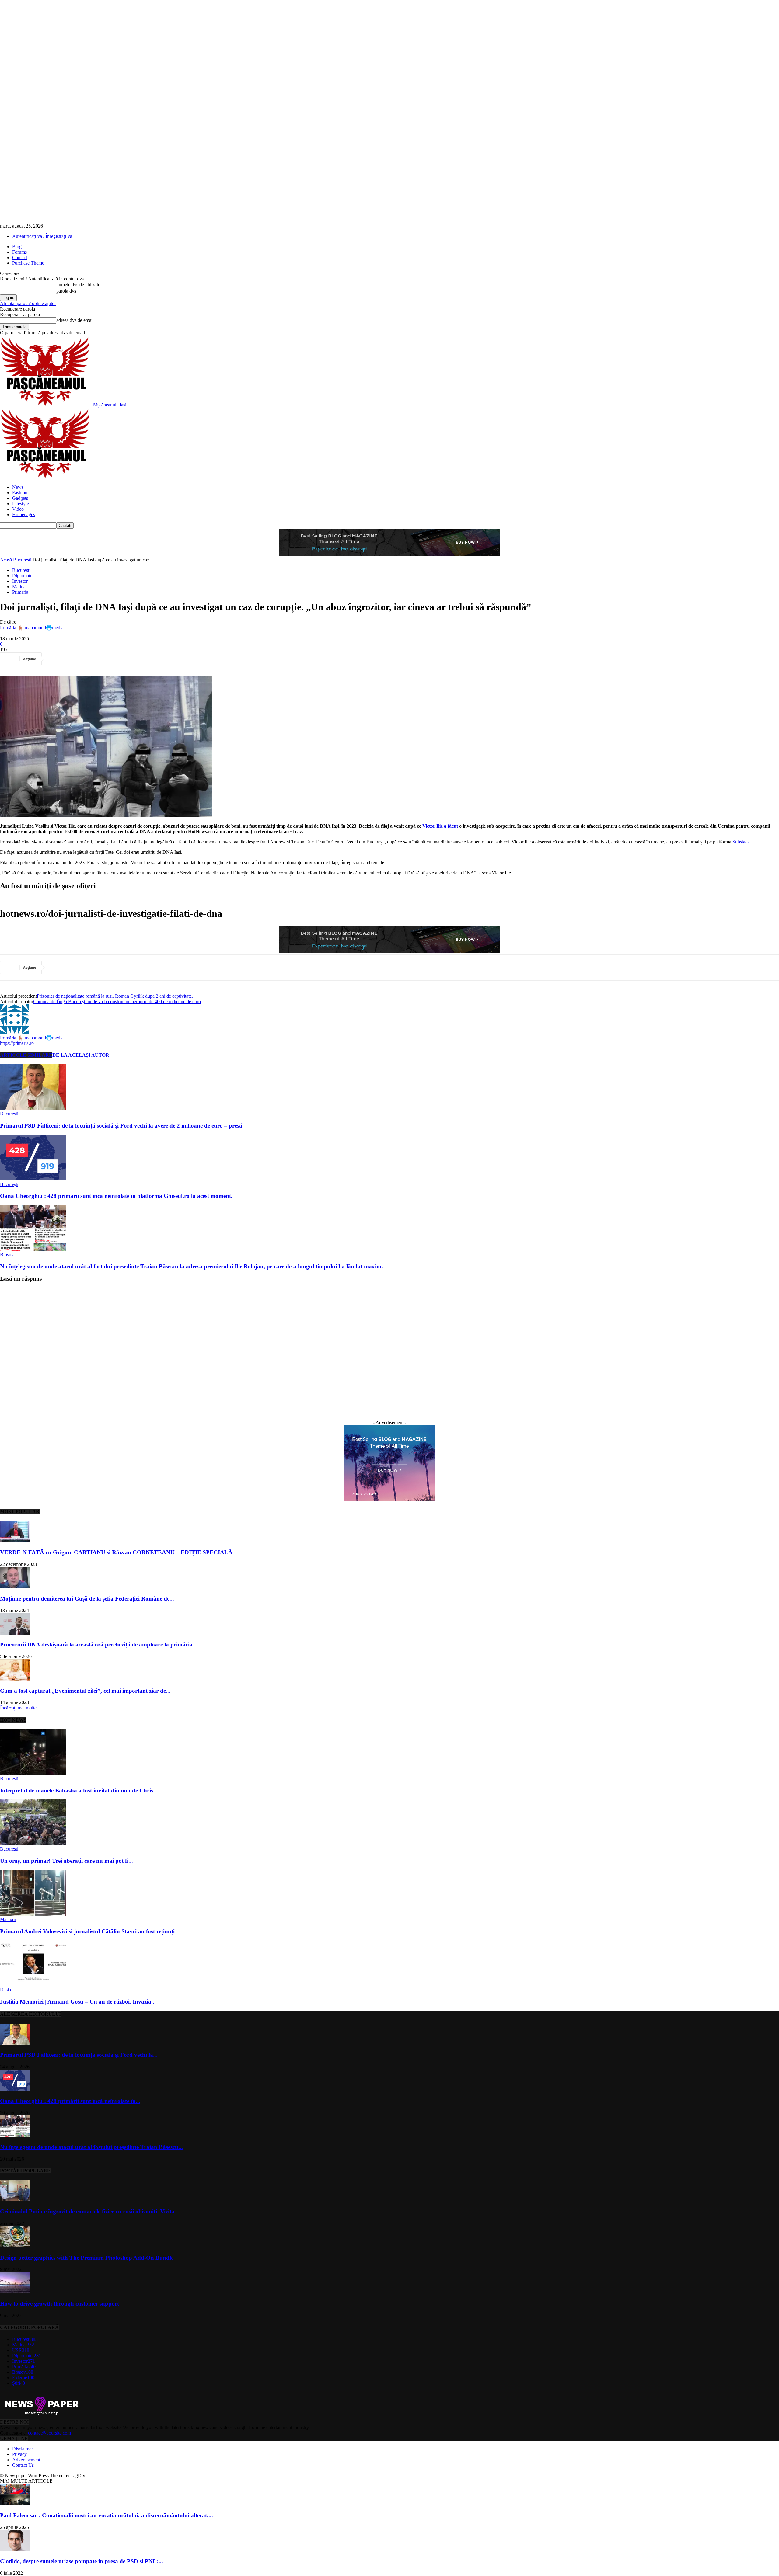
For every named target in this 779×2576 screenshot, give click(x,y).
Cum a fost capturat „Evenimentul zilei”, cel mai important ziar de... (85, 1691)
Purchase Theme (28, 263)
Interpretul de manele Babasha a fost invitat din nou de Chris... (79, 1790)
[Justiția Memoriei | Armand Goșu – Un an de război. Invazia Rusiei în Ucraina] (33, 1984)
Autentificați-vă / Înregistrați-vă (42, 236)
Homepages (24, 515)
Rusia (5, 1990)
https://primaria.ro (17, 1043)
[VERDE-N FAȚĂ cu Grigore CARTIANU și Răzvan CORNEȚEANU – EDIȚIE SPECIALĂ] (15, 1541)
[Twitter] (80, 659)
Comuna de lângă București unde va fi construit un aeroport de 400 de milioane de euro (117, 1001)
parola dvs (66, 291)
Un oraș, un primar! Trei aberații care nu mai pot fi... (66, 1861)
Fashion (20, 493)
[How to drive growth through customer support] (15, 2292)
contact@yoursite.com (49, 2433)
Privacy (19, 2454)
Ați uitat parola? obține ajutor (28, 303)
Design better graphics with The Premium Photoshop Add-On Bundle (87, 2258)
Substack (741, 842)
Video (18, 509)
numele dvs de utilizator (79, 285)
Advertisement (26, 2460)
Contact (20, 257)
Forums (19, 252)
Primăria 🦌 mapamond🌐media (32, 628)
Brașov (7, 1255)
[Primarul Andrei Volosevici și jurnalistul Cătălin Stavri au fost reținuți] (33, 1914)
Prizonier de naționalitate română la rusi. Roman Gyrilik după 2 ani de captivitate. (115, 996)
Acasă (6, 560)
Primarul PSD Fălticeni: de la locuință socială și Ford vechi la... (79, 2055)
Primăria (20, 592)
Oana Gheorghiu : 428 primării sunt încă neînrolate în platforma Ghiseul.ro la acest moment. (116, 1196)
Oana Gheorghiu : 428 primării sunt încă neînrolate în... (70, 2101)
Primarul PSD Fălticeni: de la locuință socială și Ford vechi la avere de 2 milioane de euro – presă (121, 1126)
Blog (17, 247)
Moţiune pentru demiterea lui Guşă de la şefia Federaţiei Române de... (87, 1599)
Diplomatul (23, 576)
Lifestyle (21, 504)
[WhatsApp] (124, 659)
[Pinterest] (102, 659)
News (18, 487)
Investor (20, 581)
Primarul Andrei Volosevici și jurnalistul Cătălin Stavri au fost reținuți (87, 1931)
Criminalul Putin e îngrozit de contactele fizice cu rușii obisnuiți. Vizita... (89, 2211)
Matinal (19, 587)
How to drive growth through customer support (59, 2304)
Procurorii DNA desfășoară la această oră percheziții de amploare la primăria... (99, 1644)
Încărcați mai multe (18, 1708)
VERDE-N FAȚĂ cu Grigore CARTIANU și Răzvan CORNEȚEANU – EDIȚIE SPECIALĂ (116, 1552)
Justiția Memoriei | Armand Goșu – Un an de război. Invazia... (78, 2002)
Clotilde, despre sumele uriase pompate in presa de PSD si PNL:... (82, 2561)
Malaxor (8, 1919)
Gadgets (20, 498)
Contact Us (23, 2465)
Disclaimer (23, 2449)
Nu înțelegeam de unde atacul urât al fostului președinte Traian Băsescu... (91, 2147)
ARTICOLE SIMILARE (26, 1055)
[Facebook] (58, 659)
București (22, 560)
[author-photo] (15, 1032)
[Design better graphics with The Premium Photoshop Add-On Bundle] (15, 2246)
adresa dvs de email (75, 320)
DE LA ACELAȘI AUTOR (81, 1055)
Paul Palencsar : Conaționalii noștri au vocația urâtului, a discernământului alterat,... (107, 2515)
